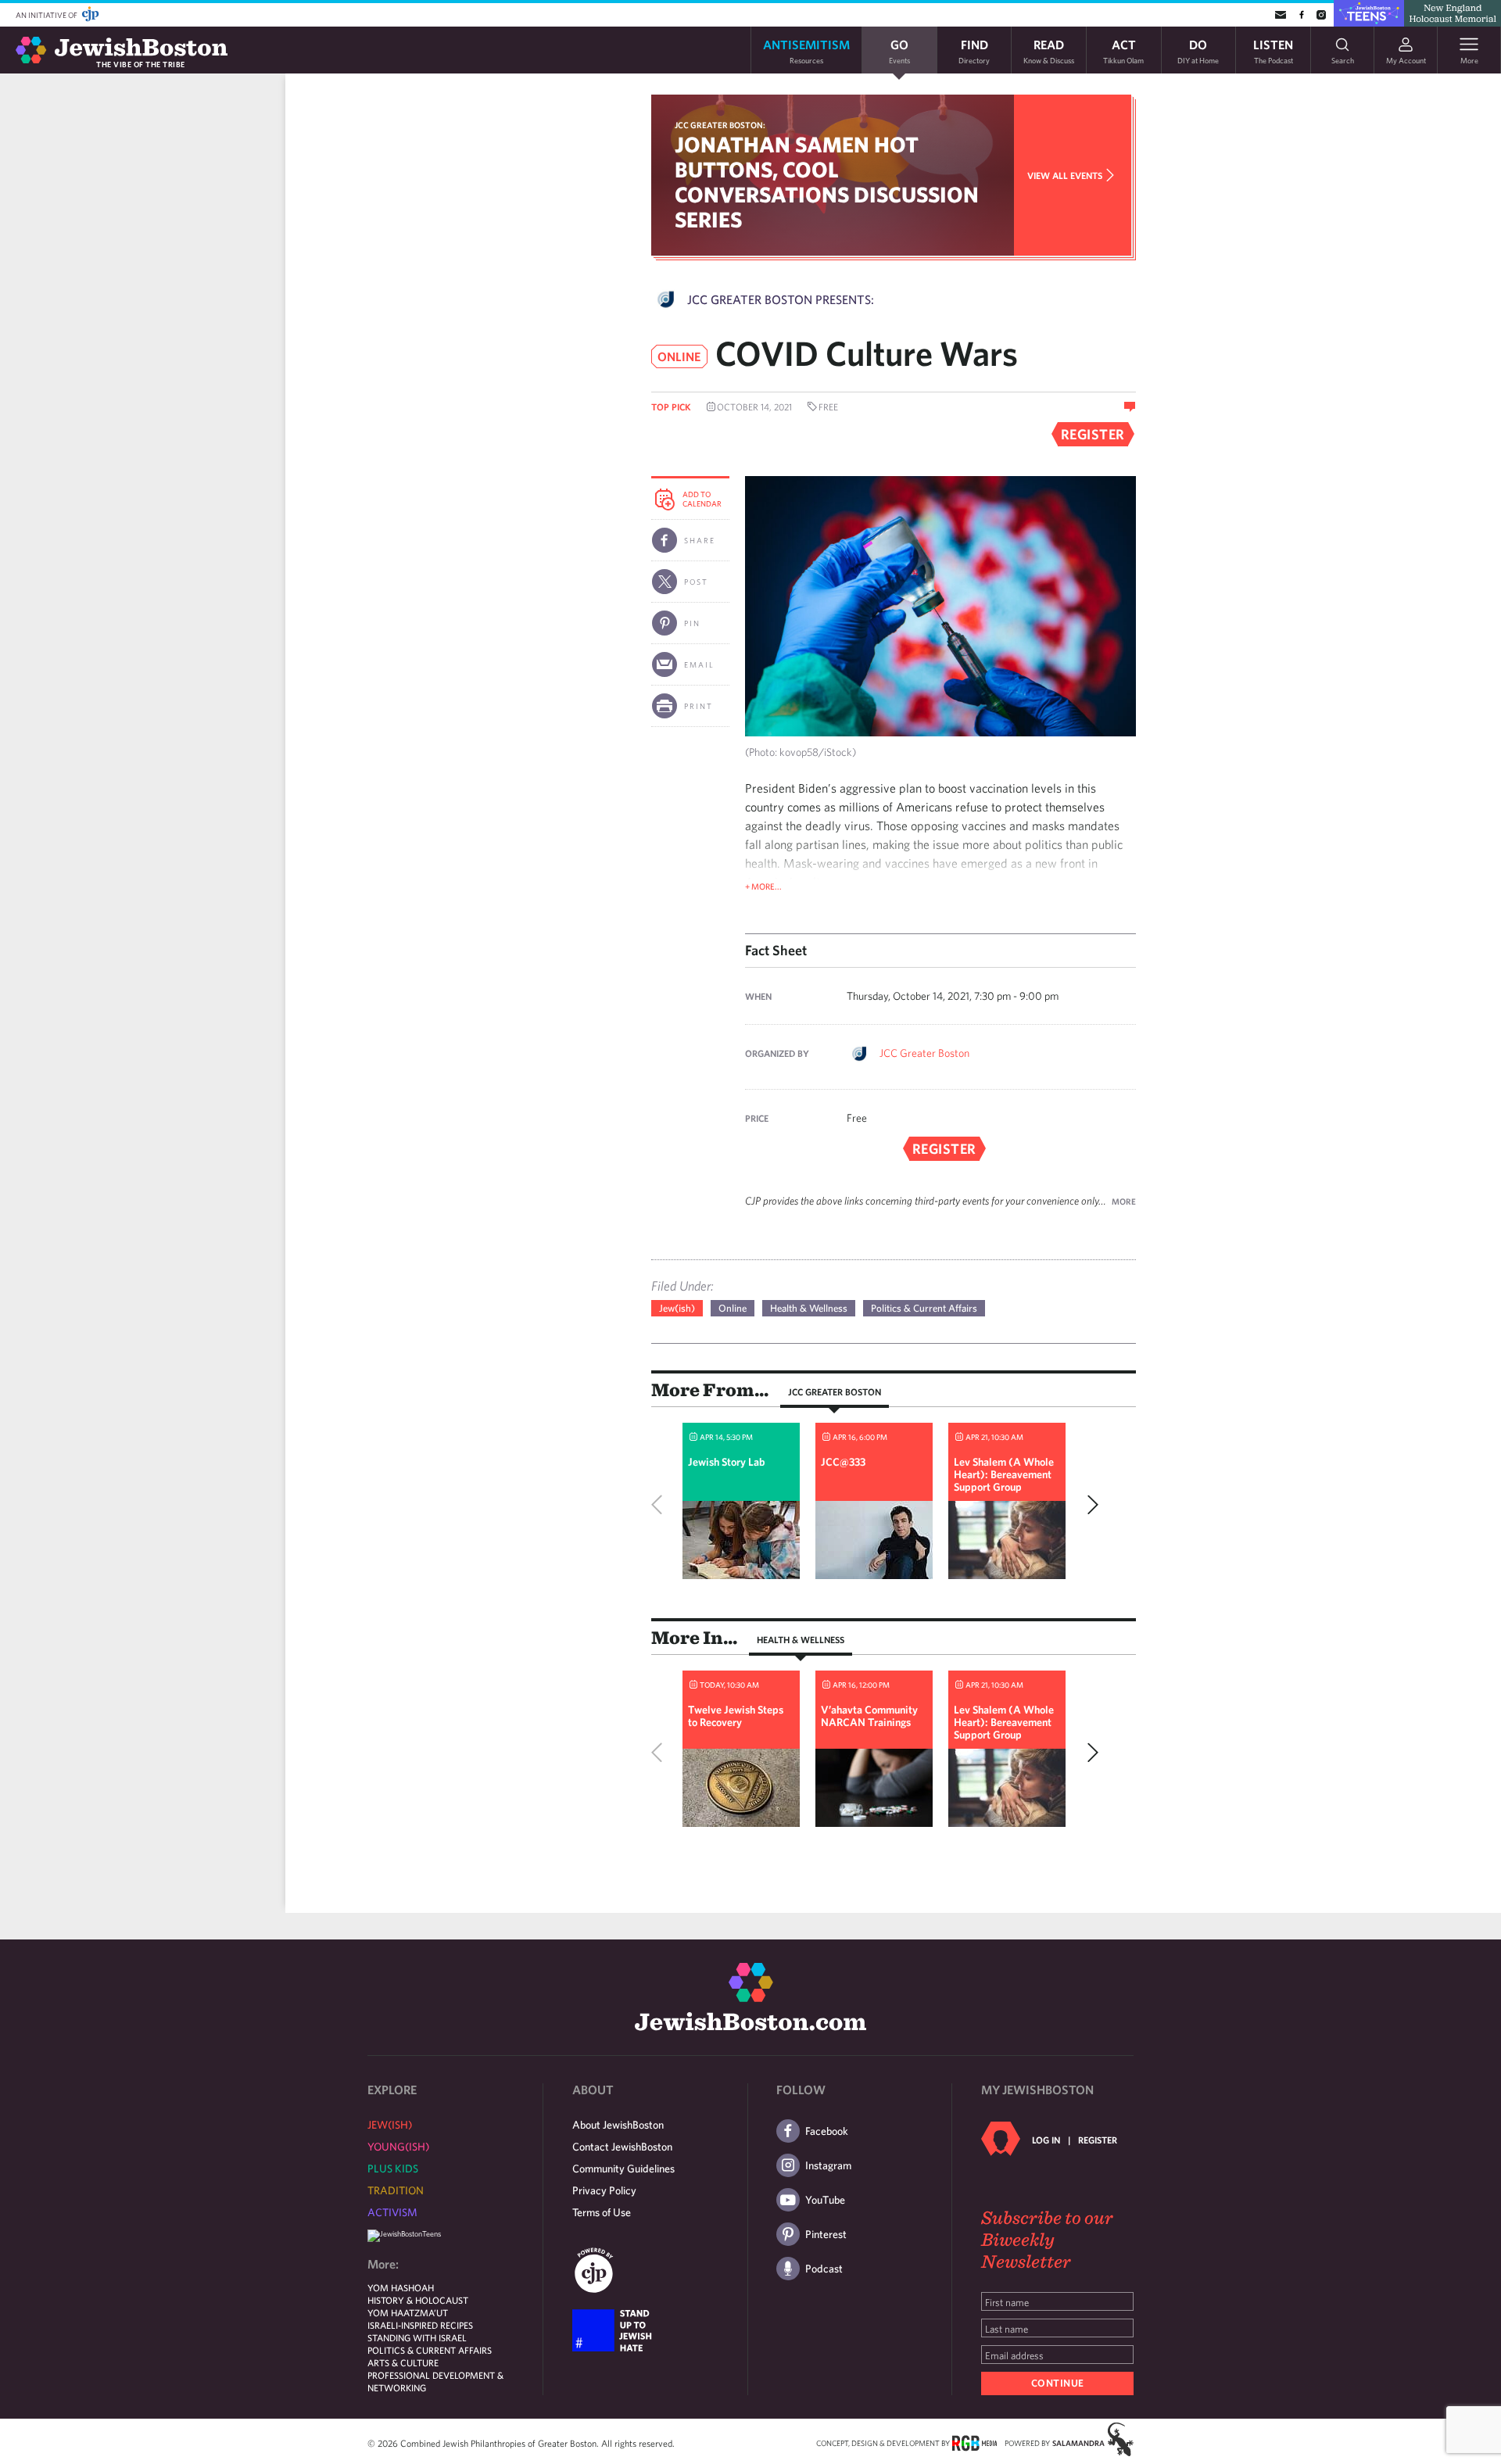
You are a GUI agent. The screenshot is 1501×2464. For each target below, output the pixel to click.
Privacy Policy (604, 2190)
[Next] (1089, 1505)
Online (733, 1308)
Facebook (827, 2131)
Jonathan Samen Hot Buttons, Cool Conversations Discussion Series (827, 182)
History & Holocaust (418, 2300)
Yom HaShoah (401, 2287)
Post (696, 582)
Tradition (396, 2190)
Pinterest (826, 2234)
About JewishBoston (618, 2125)
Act (1123, 50)
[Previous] (661, 1505)
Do (1198, 50)
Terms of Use (602, 2212)
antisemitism (806, 50)
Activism (392, 2212)
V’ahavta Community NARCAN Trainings (869, 1716)
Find (974, 50)
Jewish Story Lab (727, 1462)
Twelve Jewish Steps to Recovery (736, 1716)
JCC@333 (843, 1462)
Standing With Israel (417, 2337)
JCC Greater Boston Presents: (781, 299)
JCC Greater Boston (924, 1053)
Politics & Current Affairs (924, 1308)
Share (700, 540)
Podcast (824, 2269)
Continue (1058, 2383)
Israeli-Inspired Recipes (420, 2325)
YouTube (825, 2200)
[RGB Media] (974, 2442)
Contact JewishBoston (622, 2147)
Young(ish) (398, 2147)
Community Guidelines (623, 2169)
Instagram (828, 2165)
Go (899, 50)
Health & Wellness (809, 1308)
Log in (1046, 2140)
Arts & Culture (403, 2362)
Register (1098, 2140)
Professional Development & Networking (435, 2381)
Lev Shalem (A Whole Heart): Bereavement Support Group (1004, 1474)
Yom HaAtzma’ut (408, 2312)
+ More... (763, 886)
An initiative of (47, 15)
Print (699, 706)
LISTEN (1273, 50)
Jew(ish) (677, 1308)
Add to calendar (702, 499)
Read (1049, 50)
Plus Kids (393, 2169)
